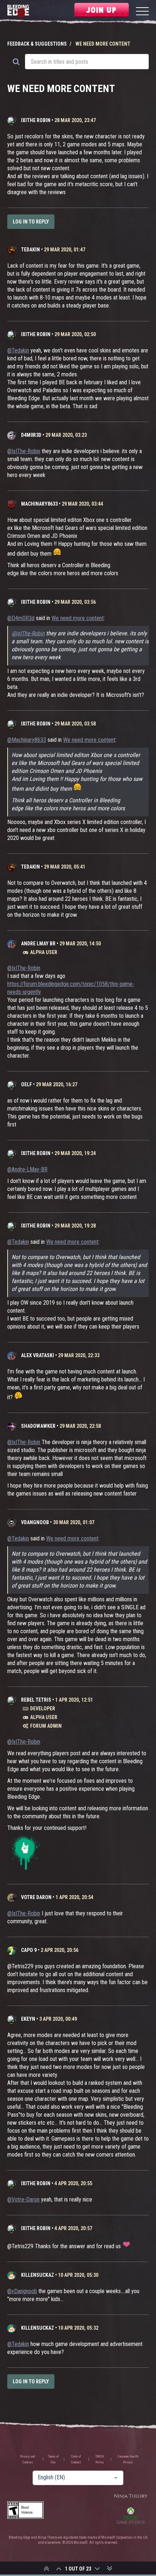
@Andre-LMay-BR (27, 1169)
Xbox (131, 2516)
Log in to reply (31, 222)
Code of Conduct (76, 2459)
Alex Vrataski (38, 1355)
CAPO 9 (29, 1950)
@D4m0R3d (21, 618)
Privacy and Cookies (28, 2459)
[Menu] (142, 12)
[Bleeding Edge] (18, 12)
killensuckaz (38, 2275)
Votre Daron (36, 1897)
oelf (26, 1084)
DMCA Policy (100, 2459)
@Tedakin (18, 350)
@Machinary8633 (27, 740)
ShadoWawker (38, 1426)
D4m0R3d (31, 435)
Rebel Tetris (36, 1700)
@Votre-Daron (23, 2199)
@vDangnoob (22, 2291)
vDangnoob (35, 1522)
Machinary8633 (39, 504)
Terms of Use (53, 2459)
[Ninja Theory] (131, 2496)
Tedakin (30, 250)
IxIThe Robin (36, 120)
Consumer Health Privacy (128, 2459)
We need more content (78, 618)
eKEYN (28, 2019)
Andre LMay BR (38, 944)
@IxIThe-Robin (24, 451)
